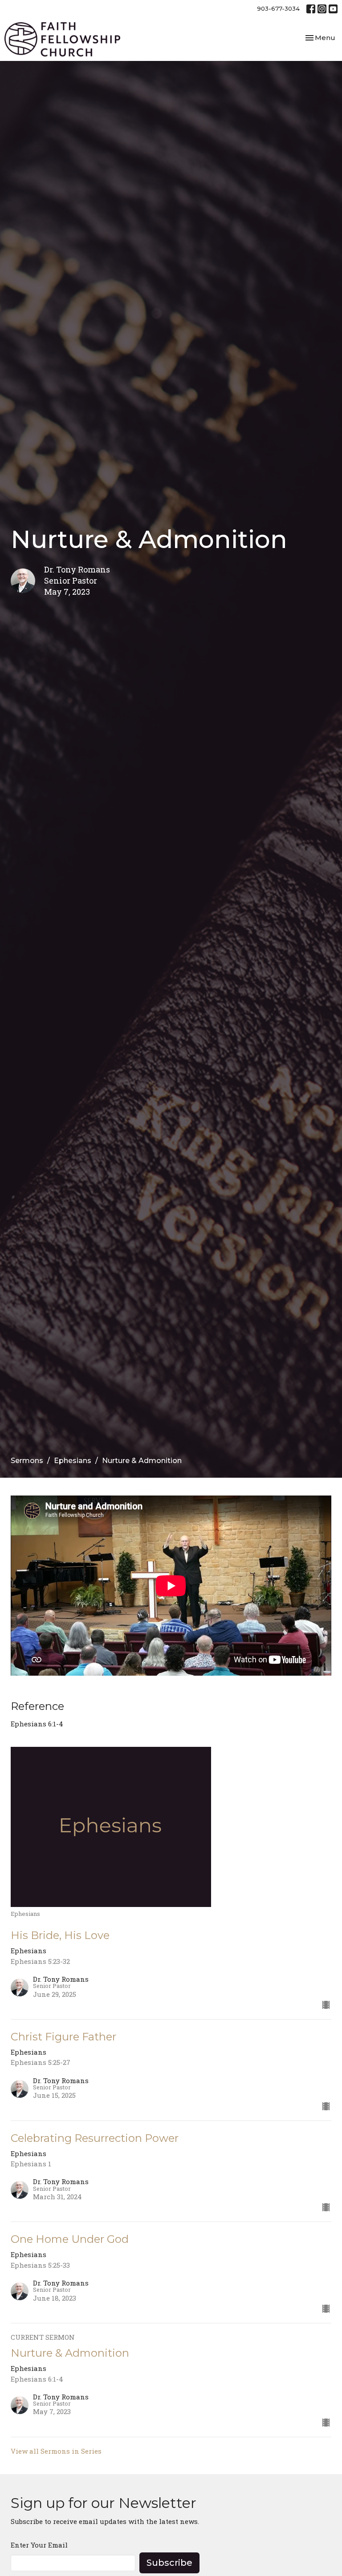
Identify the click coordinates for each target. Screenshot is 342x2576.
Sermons (27, 1461)
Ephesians (73, 1461)
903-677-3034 (278, 8)
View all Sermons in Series (56, 2451)
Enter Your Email (39, 2545)
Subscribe (169, 2563)
